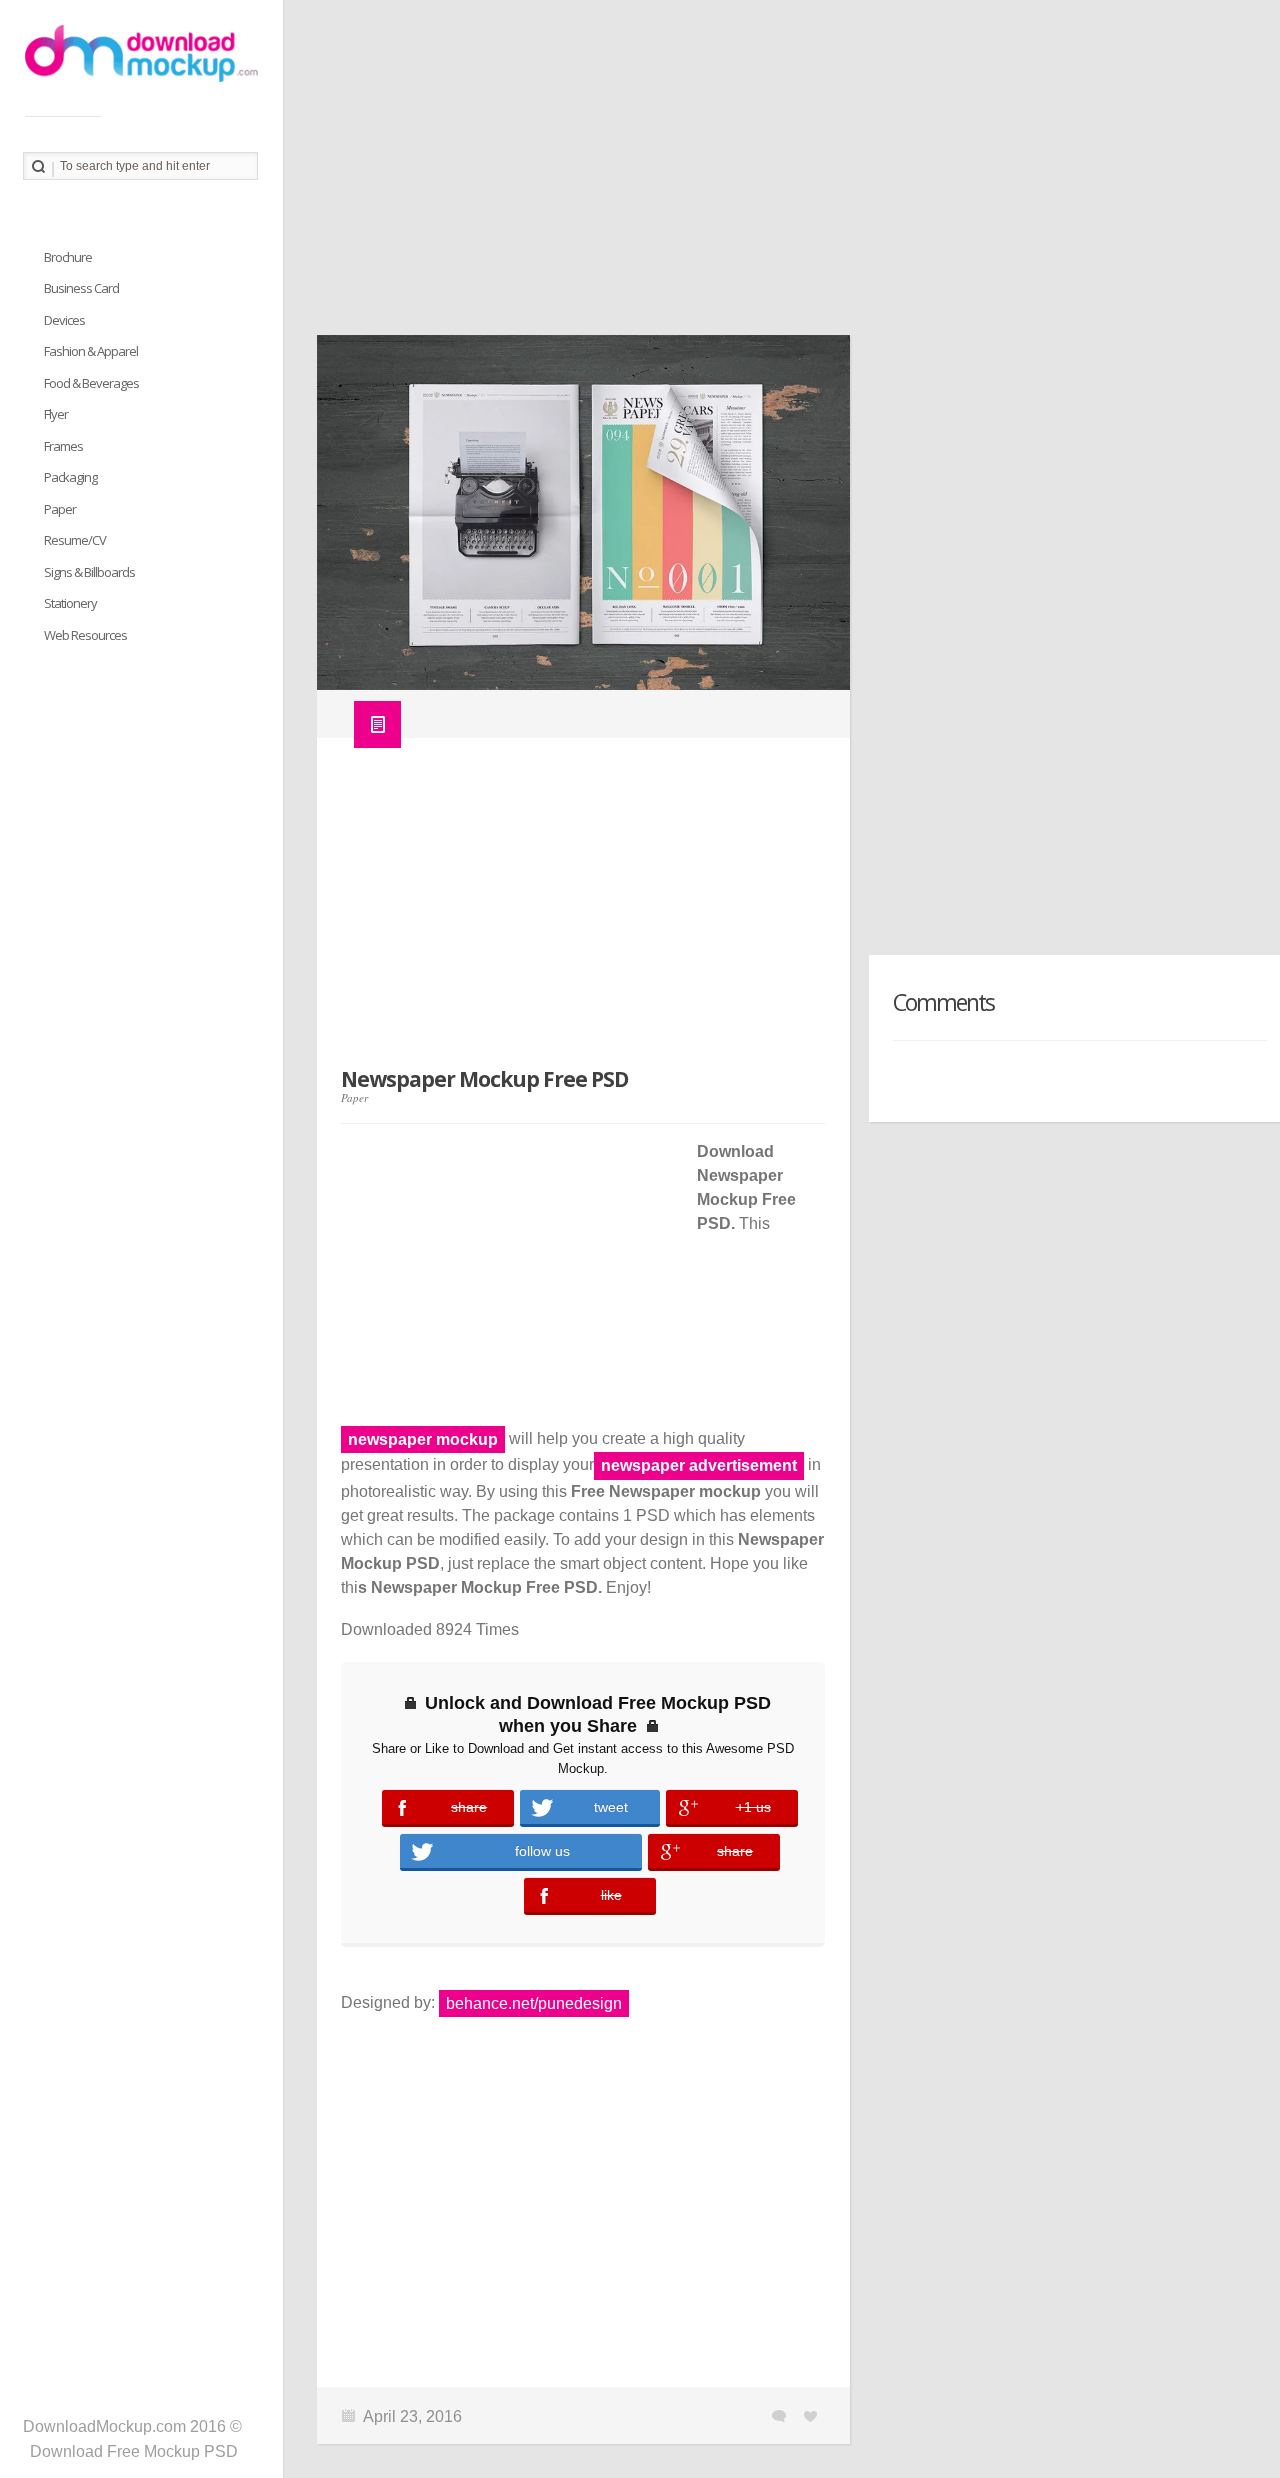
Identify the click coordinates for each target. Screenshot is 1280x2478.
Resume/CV (75, 540)
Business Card (81, 288)
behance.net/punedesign (534, 2003)
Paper (354, 1097)
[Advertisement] (781, 175)
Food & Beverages (91, 383)
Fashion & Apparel (91, 351)
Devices (64, 320)
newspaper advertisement (699, 1465)
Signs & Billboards (89, 572)
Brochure (68, 257)
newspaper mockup (423, 1439)
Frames (63, 446)
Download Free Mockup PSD (134, 2451)
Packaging (70, 477)
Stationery (70, 603)
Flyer (56, 414)
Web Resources (85, 635)
